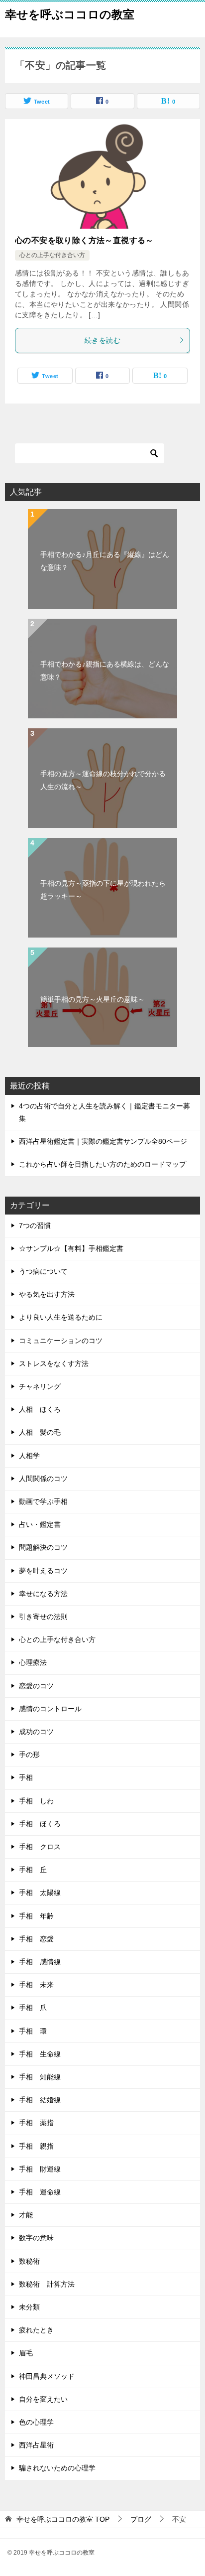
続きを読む (102, 340)
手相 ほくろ (40, 1824)
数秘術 (29, 2261)
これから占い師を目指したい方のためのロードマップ (102, 1164)
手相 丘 (33, 1870)
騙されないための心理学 (57, 2468)
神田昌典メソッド (47, 2376)
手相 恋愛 (36, 1939)
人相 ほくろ (40, 1409)
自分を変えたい (43, 2399)
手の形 (29, 1755)
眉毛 (26, 2353)
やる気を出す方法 (47, 1294)
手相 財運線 (40, 2169)
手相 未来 (36, 1985)
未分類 (29, 2307)
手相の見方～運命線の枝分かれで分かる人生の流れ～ (103, 780)
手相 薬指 (36, 2123)
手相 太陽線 (40, 1893)
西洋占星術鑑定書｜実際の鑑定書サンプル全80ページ (103, 1141)
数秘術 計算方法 (47, 2284)
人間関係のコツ (43, 1479)
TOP (63, 2519)
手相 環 (33, 2031)
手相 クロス (40, 1847)
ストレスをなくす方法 (54, 1363)
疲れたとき (36, 2330)
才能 (26, 2215)
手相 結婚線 (40, 2100)
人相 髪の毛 (40, 1432)
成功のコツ (36, 1732)
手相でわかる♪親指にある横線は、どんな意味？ (105, 670)
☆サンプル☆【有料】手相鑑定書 (71, 1248)
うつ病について (43, 1271)
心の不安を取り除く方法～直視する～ (84, 240)
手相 (26, 1777)
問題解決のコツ (43, 1547)
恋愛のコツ (36, 1686)
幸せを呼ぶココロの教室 (70, 14)
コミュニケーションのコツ (61, 1341)
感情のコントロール (50, 1709)
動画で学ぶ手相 (43, 1501)
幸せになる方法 (43, 1594)
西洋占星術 (36, 2445)
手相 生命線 (40, 2054)
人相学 (29, 1456)
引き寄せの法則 (43, 1617)
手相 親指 (36, 2146)
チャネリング (40, 1386)
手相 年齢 (36, 1916)
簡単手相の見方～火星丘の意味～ (93, 999)
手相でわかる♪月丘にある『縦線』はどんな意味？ (105, 561)
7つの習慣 (35, 1225)
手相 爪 (33, 2008)
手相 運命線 (40, 2192)
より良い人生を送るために (61, 1317)
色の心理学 (36, 2422)
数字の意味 (36, 2238)
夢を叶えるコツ (43, 1571)
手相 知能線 (40, 2077)
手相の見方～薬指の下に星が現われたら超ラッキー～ (103, 889)
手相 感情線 (40, 1962)
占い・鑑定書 (40, 1524)
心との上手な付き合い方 (52, 255)
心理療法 (33, 1662)
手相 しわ (36, 1801)
